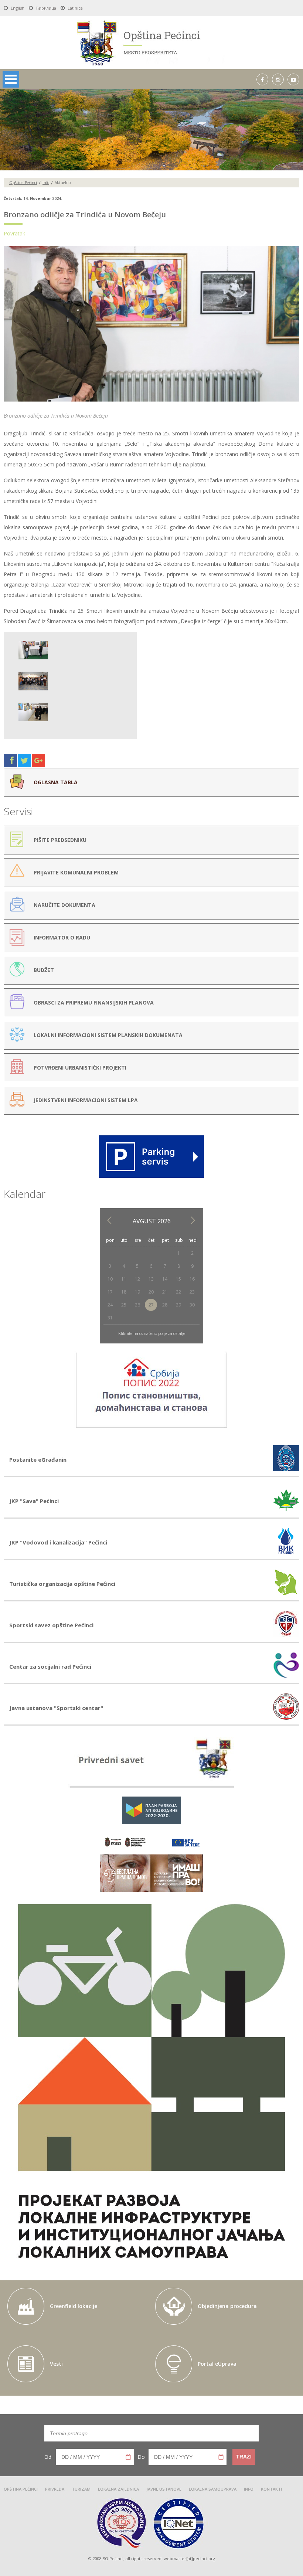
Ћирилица (46, 8)
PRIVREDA (55, 2489)
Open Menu (11, 79)
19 (137, 1292)
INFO (249, 2489)
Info (46, 183)
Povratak (14, 233)
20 (151, 1292)
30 (192, 1305)
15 (178, 1279)
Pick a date (128, 2457)
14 (165, 1279)
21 (165, 1292)
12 (137, 1279)
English (18, 8)
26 (137, 1305)
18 (124, 1292)
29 (178, 1305)
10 (110, 1279)
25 (124, 1305)
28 (165, 1305)
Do (141, 2457)
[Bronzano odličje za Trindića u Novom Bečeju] (151, 402)
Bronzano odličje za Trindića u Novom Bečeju (85, 215)
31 (110, 1318)
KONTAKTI (271, 2489)
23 (192, 1292)
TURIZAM (81, 2489)
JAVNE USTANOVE (164, 2489)
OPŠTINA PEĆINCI (21, 2489)
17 (110, 1292)
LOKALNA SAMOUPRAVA (213, 2489)
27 (151, 1305)
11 (124, 1279)
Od (48, 2457)
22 (178, 1292)
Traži (244, 2457)
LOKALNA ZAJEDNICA (118, 2489)
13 (151, 1279)
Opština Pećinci (23, 183)
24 (110, 1305)
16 (192, 1279)
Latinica (75, 8)
